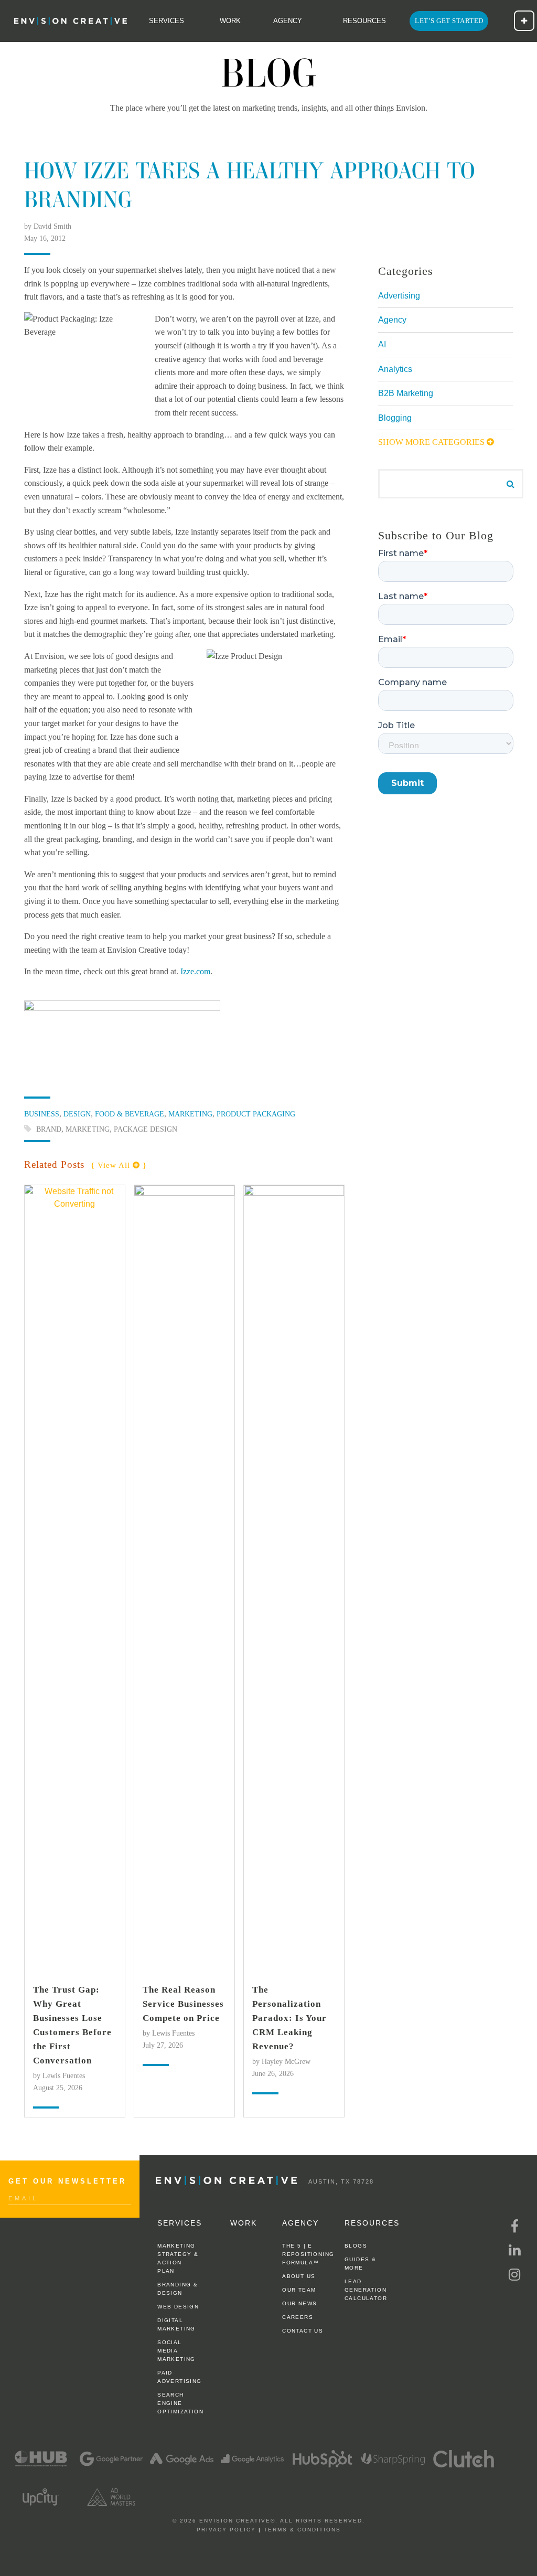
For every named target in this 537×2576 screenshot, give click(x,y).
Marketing (190, 1114)
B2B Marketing (406, 393)
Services (167, 21)
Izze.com (195, 971)
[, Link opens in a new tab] (40, 2458)
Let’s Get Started (449, 21)
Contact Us (303, 2331)
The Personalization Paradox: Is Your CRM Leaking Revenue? (289, 2018)
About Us (299, 2276)
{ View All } (119, 1165)
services (180, 2223)
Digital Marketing (176, 2324)
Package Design (146, 1129)
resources (372, 2223)
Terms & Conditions (302, 2530)
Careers (298, 2317)
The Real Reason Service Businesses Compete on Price (183, 2004)
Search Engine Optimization (179, 2403)
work (244, 2223)
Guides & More (360, 2264)
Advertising (399, 296)
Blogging (395, 418)
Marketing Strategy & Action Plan (178, 2258)
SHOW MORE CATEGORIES (432, 442)
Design (77, 1114)
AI (382, 344)
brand (49, 1129)
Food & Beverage (130, 1114)
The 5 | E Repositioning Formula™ (304, 2254)
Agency (288, 21)
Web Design (178, 2307)
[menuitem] (68, 21)
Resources (364, 21)
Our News (299, 2303)
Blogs (356, 2246)
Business (42, 1114)
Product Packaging (256, 1114)
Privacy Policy (226, 2530)
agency (300, 2223)
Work (230, 21)
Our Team (299, 2290)
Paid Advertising (179, 2377)
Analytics (395, 369)
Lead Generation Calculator (366, 2290)
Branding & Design (178, 2289)
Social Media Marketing (176, 2351)
